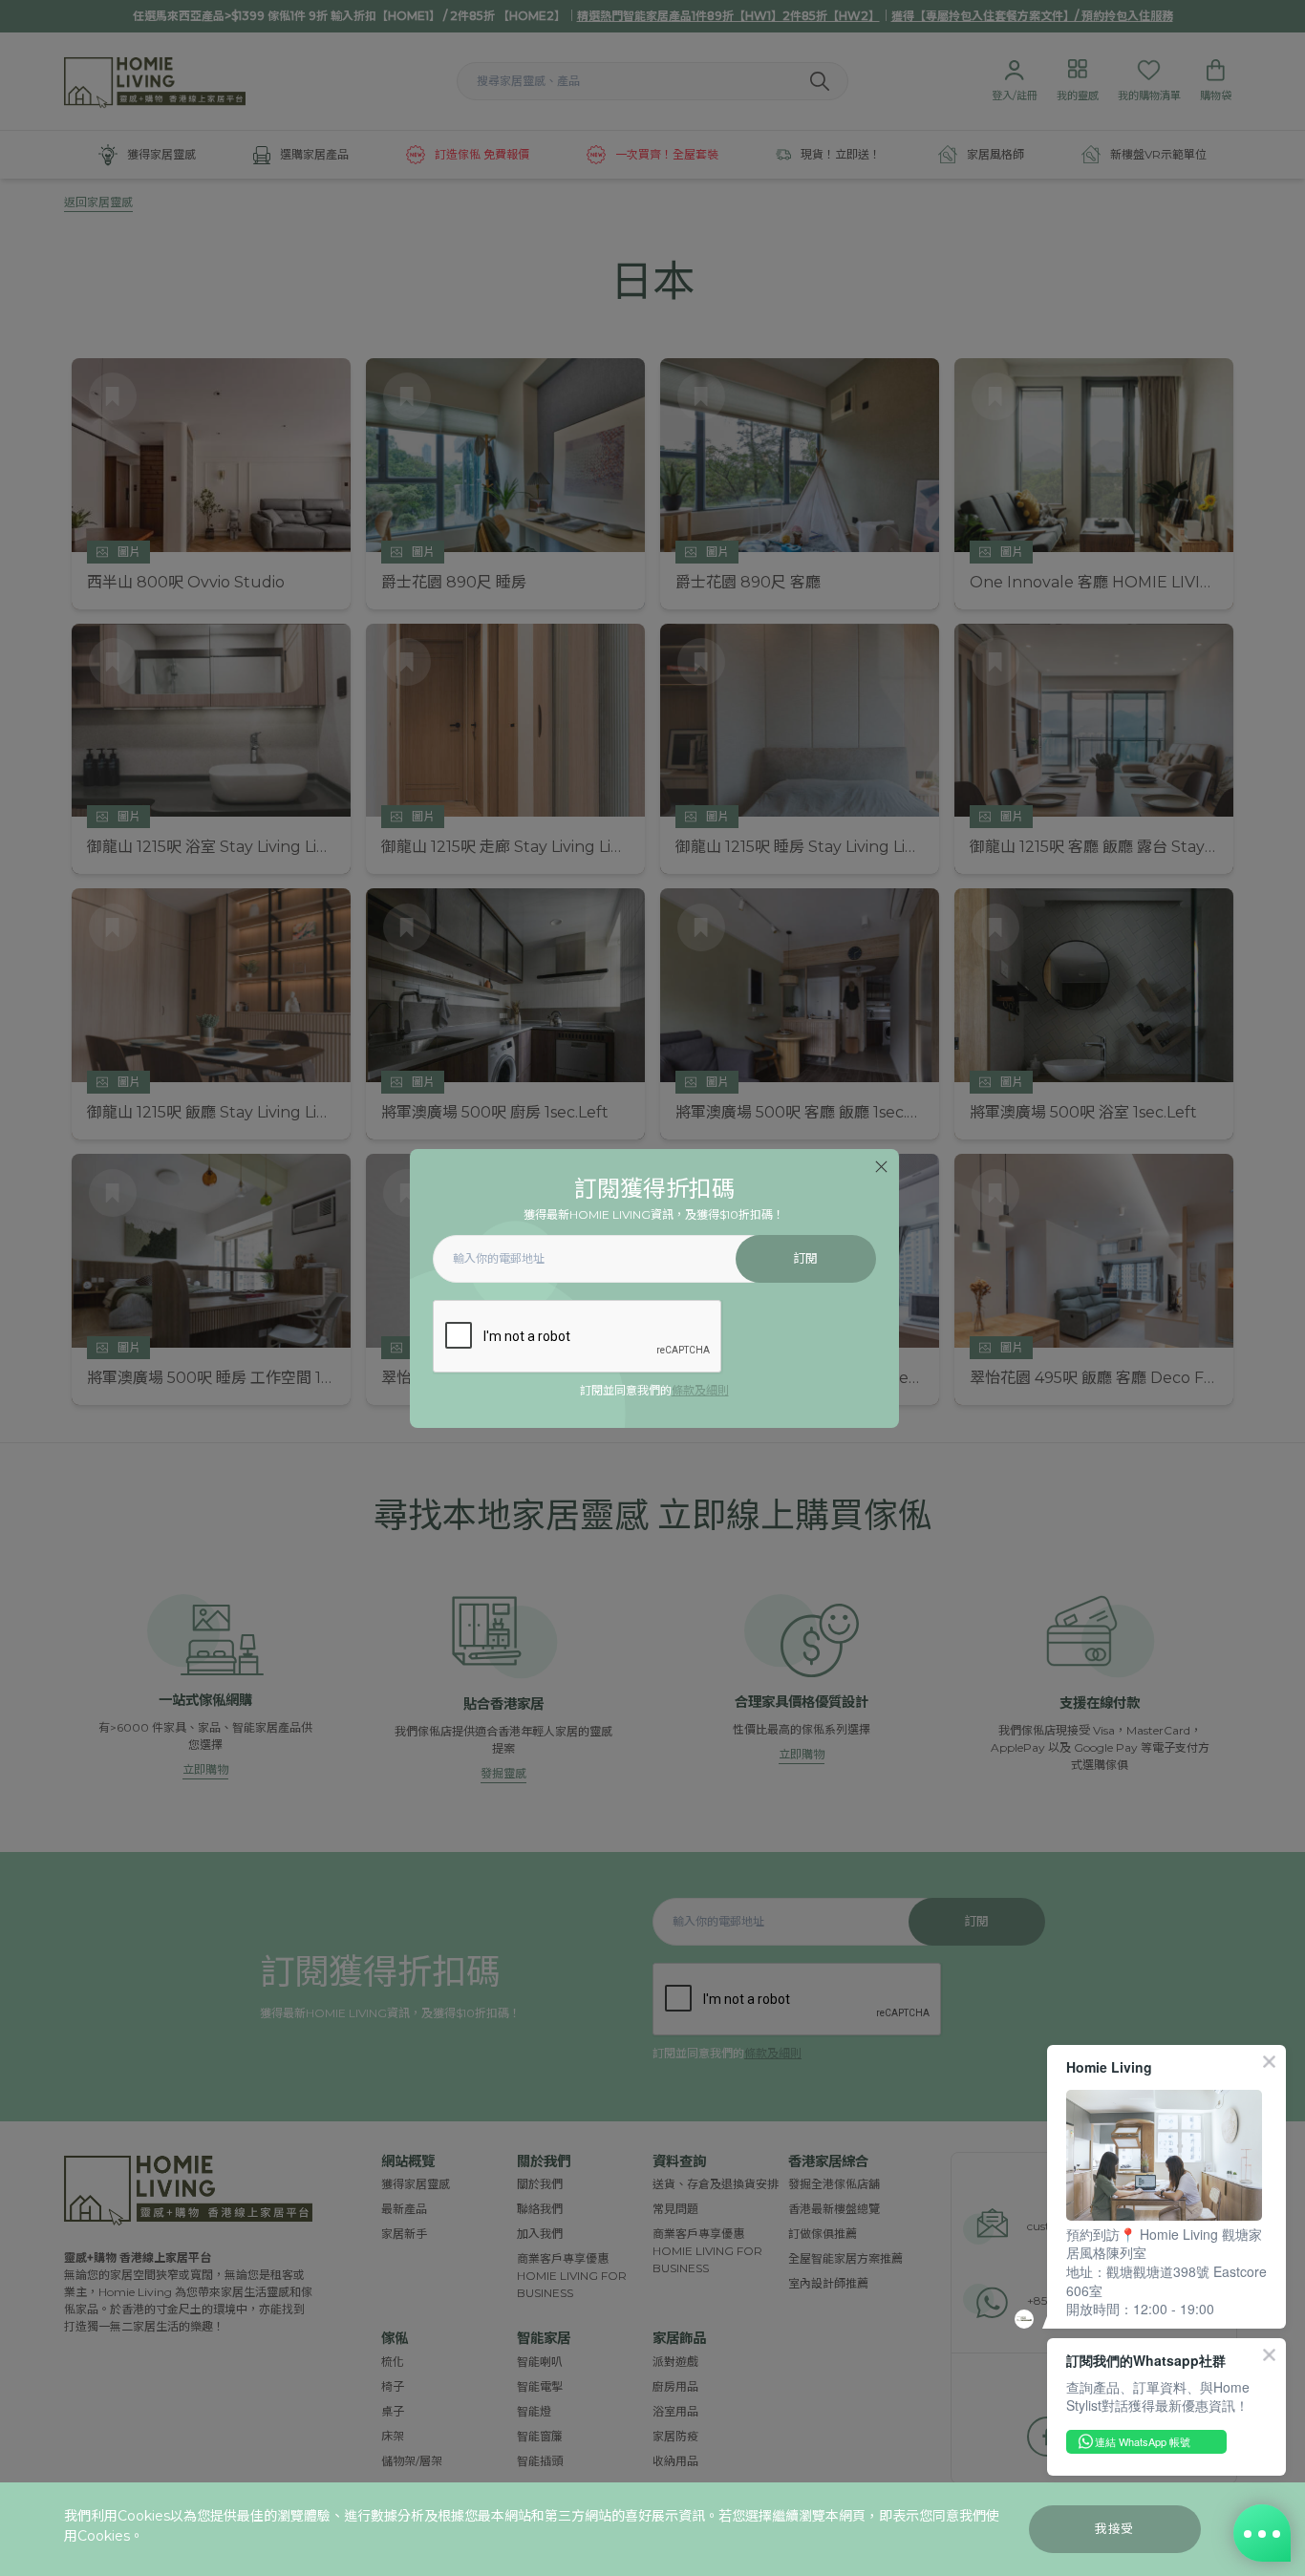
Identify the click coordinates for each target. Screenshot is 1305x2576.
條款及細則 (700, 1390)
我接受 (1114, 2529)
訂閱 (806, 1258)
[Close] (881, 1167)
